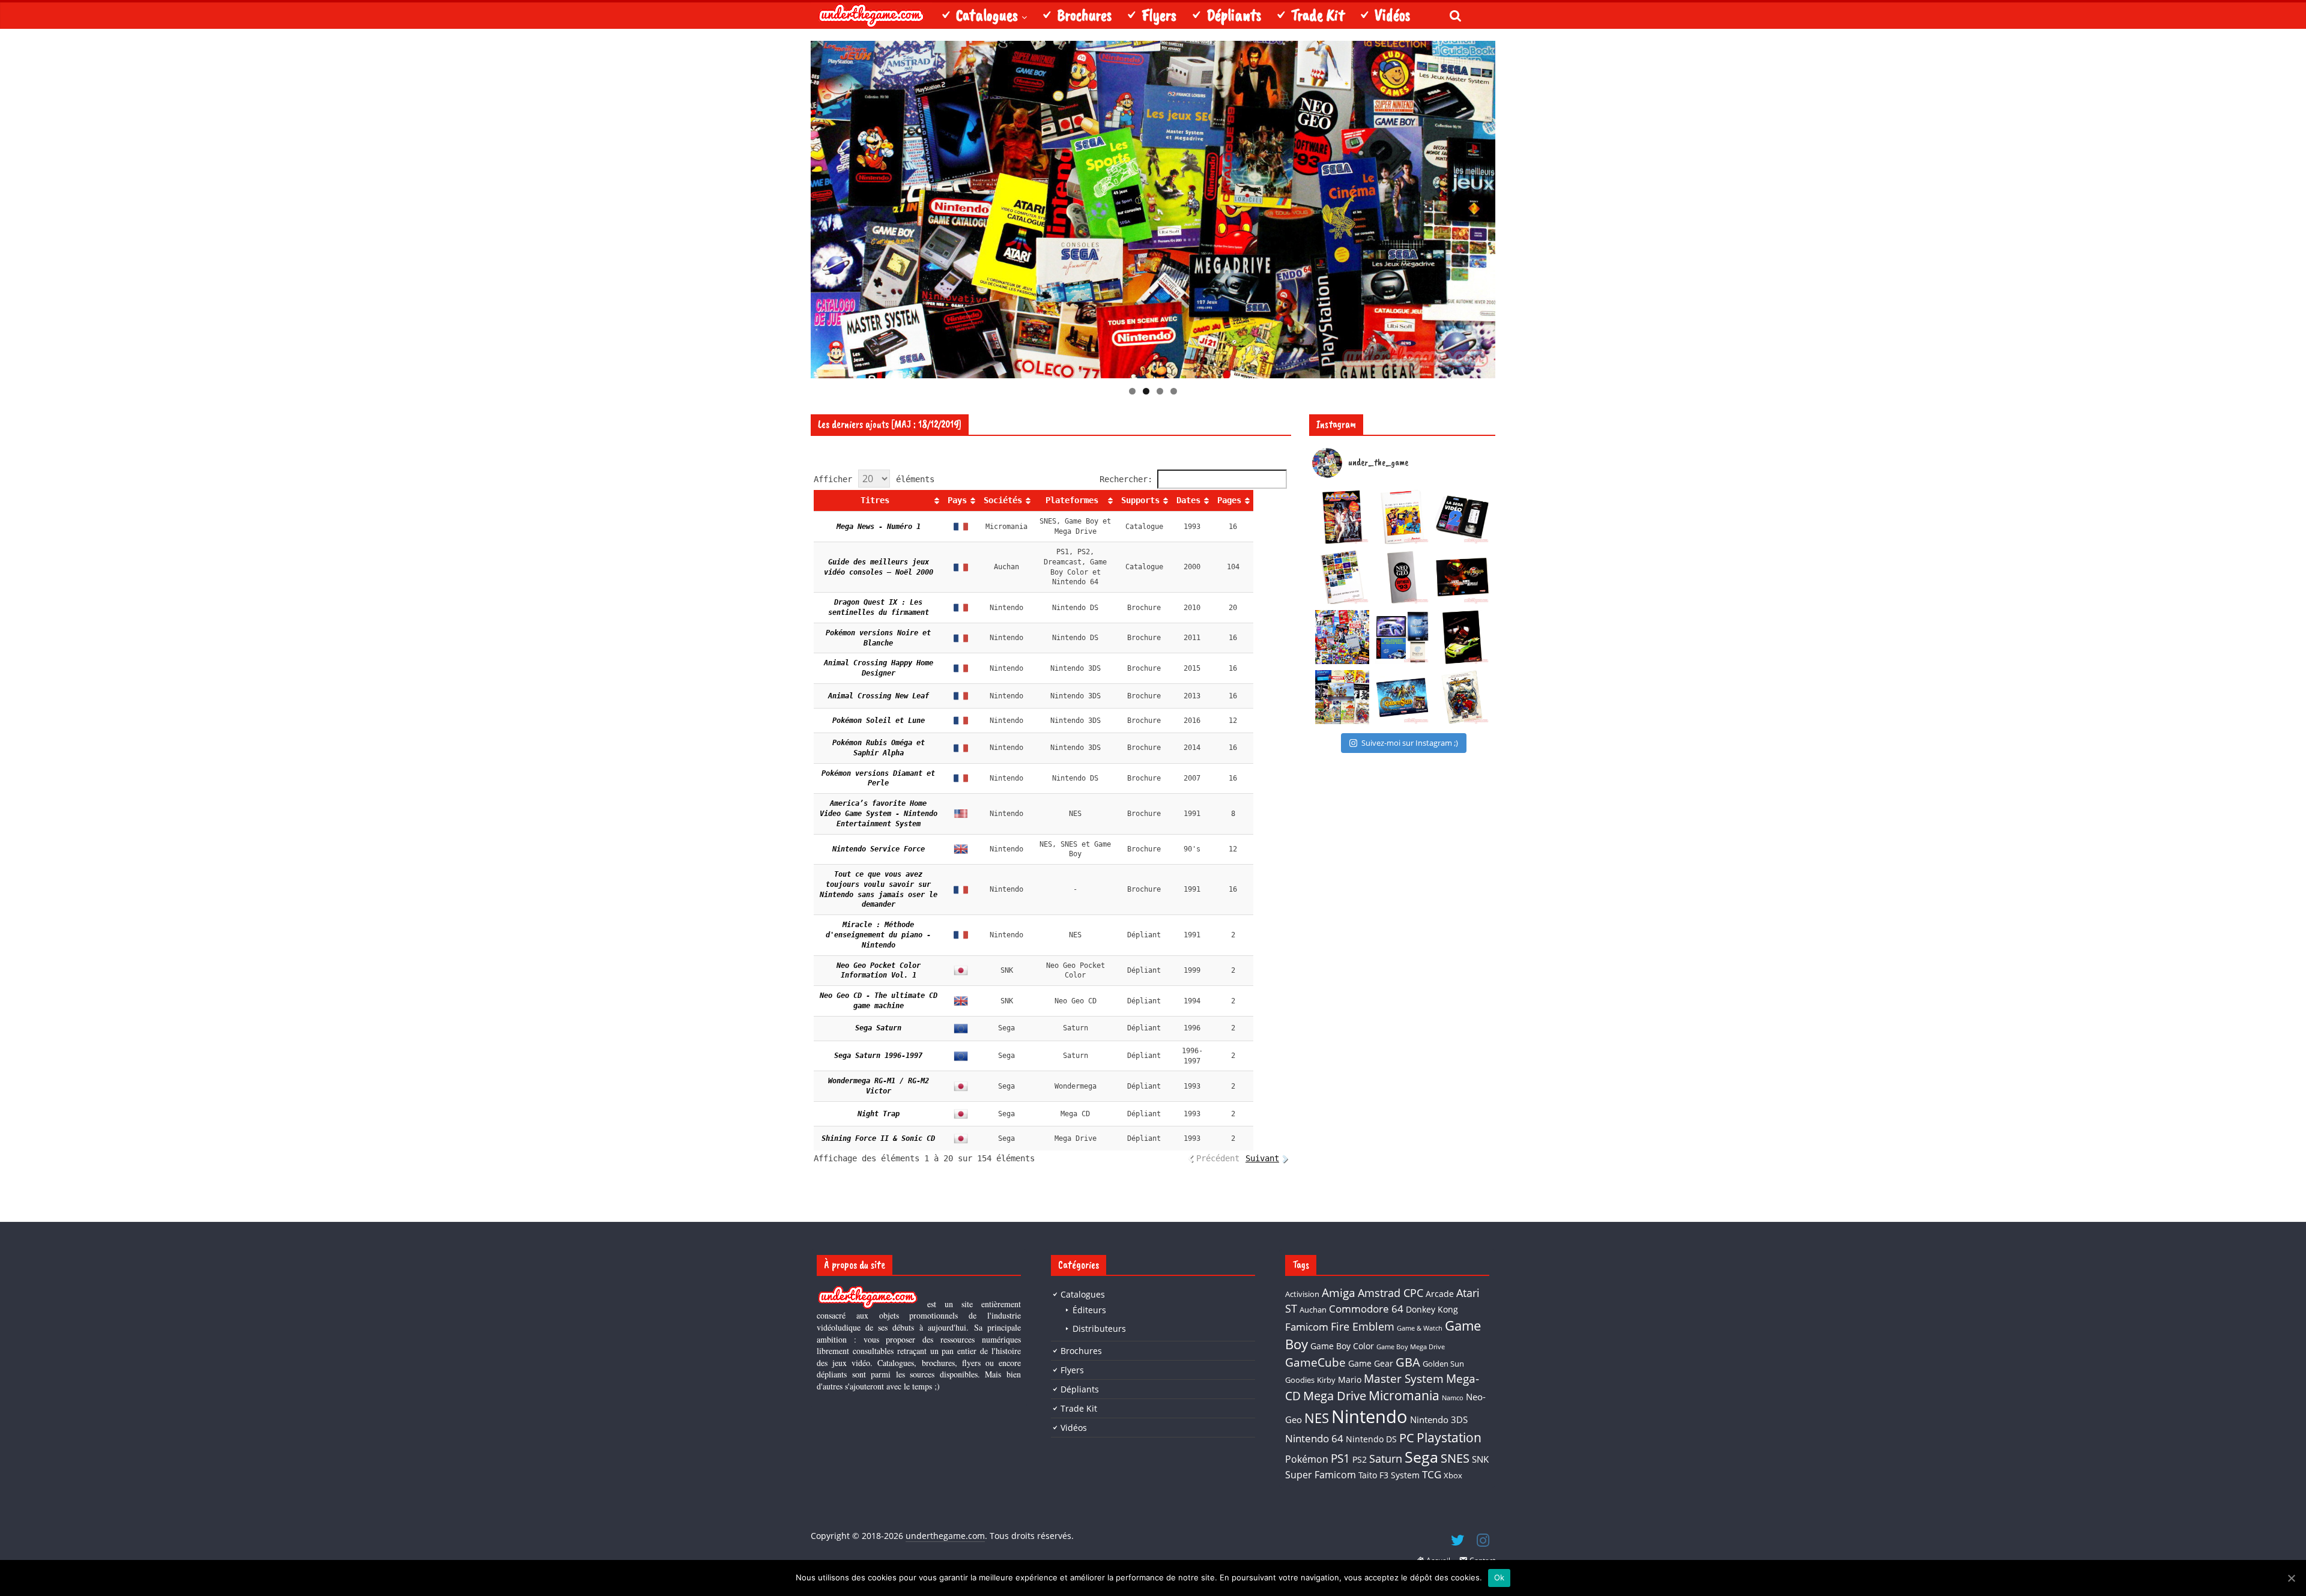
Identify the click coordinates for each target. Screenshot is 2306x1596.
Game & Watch (1420, 1328)
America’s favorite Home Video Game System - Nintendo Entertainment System (881, 814)
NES (1317, 1418)
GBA (1408, 1362)
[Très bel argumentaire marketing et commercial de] (1462, 577)
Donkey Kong (1432, 1309)
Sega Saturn (878, 1028)
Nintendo (1369, 1416)
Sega (1421, 1457)
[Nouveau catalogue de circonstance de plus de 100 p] (1402, 517)
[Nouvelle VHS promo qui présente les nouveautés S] (1462, 517)
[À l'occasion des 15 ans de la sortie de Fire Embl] (1462, 697)
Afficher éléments (874, 479)
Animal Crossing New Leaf (879, 696)
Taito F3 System (1389, 1475)
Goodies (1300, 1380)
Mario (1350, 1380)
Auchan (1313, 1310)
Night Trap (879, 1114)
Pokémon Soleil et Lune (879, 721)
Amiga (1339, 1292)
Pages (1229, 500)
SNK (1480, 1459)
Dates (1188, 500)
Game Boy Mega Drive (1411, 1347)
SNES (1455, 1458)
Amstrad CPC (1391, 1293)
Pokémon (1307, 1459)
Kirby (1326, 1380)
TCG (1432, 1474)
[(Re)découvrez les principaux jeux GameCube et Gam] (1342, 577)
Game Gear (1371, 1363)
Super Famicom (1321, 1475)
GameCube (1315, 1362)
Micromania (1404, 1395)
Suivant (1262, 1158)
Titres (875, 500)
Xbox (1453, 1475)
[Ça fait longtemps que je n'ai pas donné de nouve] (1402, 637)
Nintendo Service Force (879, 849)
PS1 (1340, 1458)
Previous (790, 207)
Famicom (1307, 1327)
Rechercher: (1126, 479)
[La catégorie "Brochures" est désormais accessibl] (1342, 697)
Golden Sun (1443, 1364)
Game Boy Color (1342, 1346)
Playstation (1449, 1437)
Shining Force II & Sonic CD (878, 1138)
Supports (1140, 500)
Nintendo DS (1371, 1439)
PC (1407, 1438)
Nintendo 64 (1314, 1438)
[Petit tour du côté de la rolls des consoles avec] (1402, 577)
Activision (1302, 1294)
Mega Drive (1335, 1396)
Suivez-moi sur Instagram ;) (1410, 743)
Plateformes (1072, 500)
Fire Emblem (1363, 1326)
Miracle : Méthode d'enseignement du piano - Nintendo (880, 935)
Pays (957, 500)
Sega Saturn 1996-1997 (878, 1056)
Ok (1500, 1577)
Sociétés (1003, 500)
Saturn (1386, 1458)
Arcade (1440, 1294)
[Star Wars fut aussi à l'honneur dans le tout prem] (1342, 517)
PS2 (1360, 1459)
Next (1516, 207)
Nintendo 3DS (1439, 1419)
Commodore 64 (1366, 1309)
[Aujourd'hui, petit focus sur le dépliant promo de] (1462, 637)
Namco (1453, 1398)
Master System (1404, 1378)
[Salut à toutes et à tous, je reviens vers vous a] (1402, 697)
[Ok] (2291, 1578)
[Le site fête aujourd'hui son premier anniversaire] (1342, 637)
